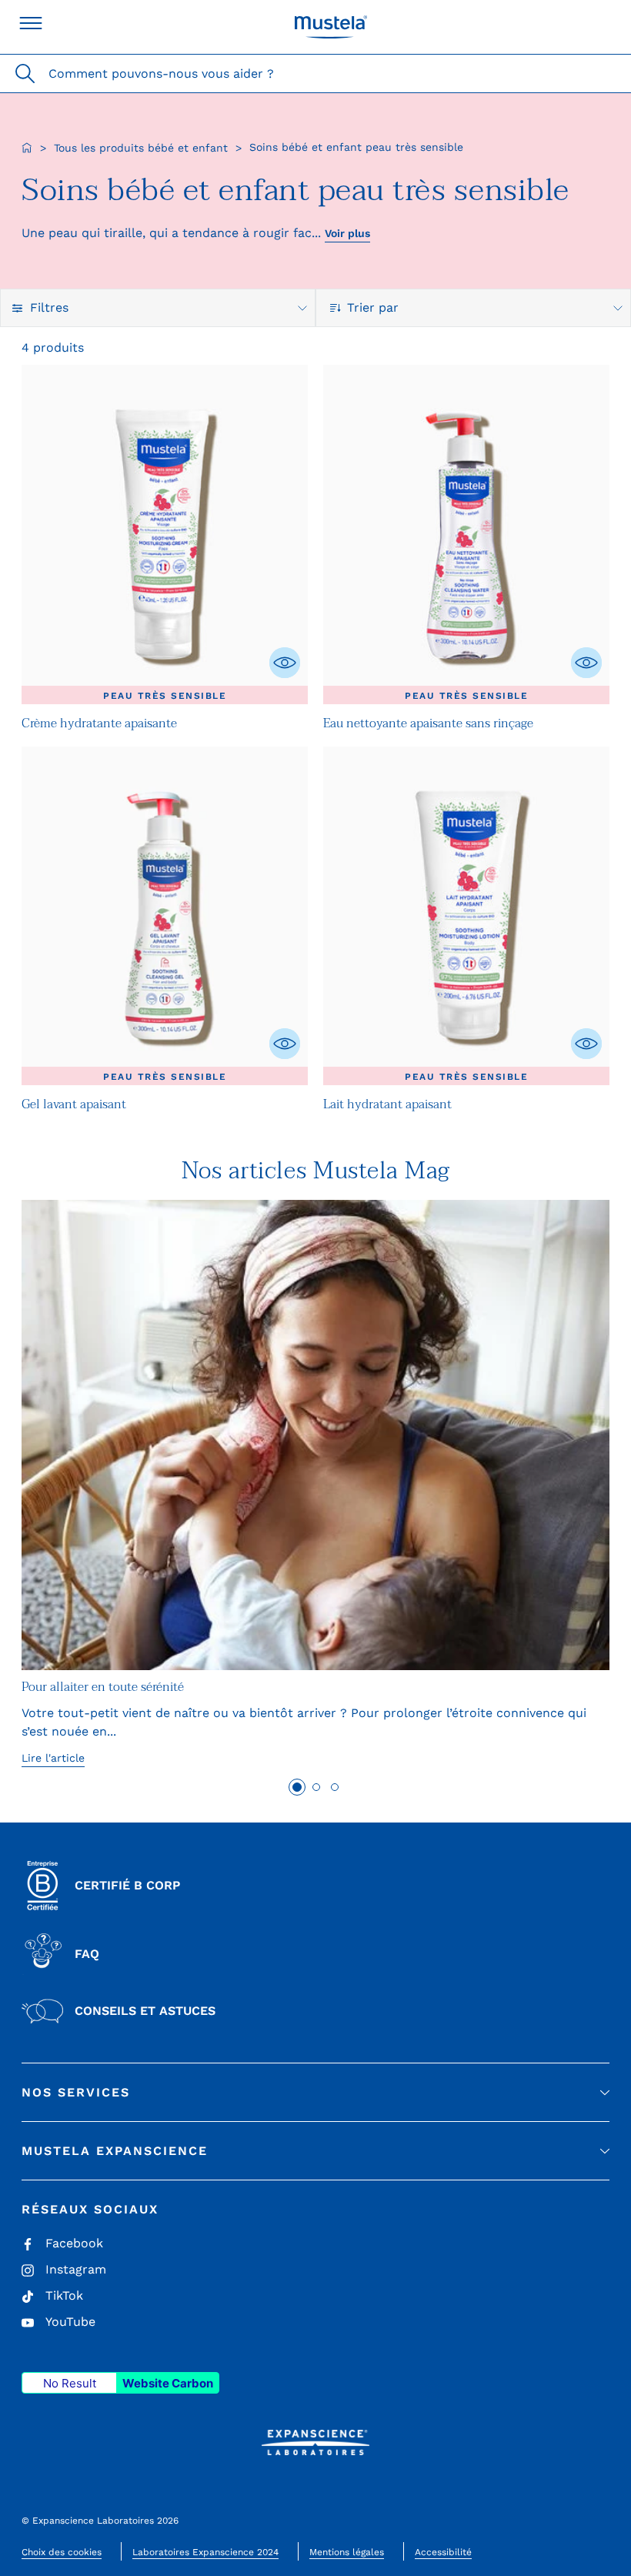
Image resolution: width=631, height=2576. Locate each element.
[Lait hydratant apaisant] (466, 916)
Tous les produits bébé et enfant (141, 148)
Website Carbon (168, 2383)
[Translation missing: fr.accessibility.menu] (31, 23)
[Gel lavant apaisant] (165, 916)
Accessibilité (443, 2552)
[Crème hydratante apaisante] (165, 535)
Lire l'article (53, 1758)
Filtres (49, 307)
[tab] (297, 1787)
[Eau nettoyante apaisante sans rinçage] (466, 535)
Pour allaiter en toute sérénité (103, 1687)
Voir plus (347, 233)
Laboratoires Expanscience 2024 (205, 2552)
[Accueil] (27, 148)
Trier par (375, 307)
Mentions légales (347, 2552)
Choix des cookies (62, 2552)
